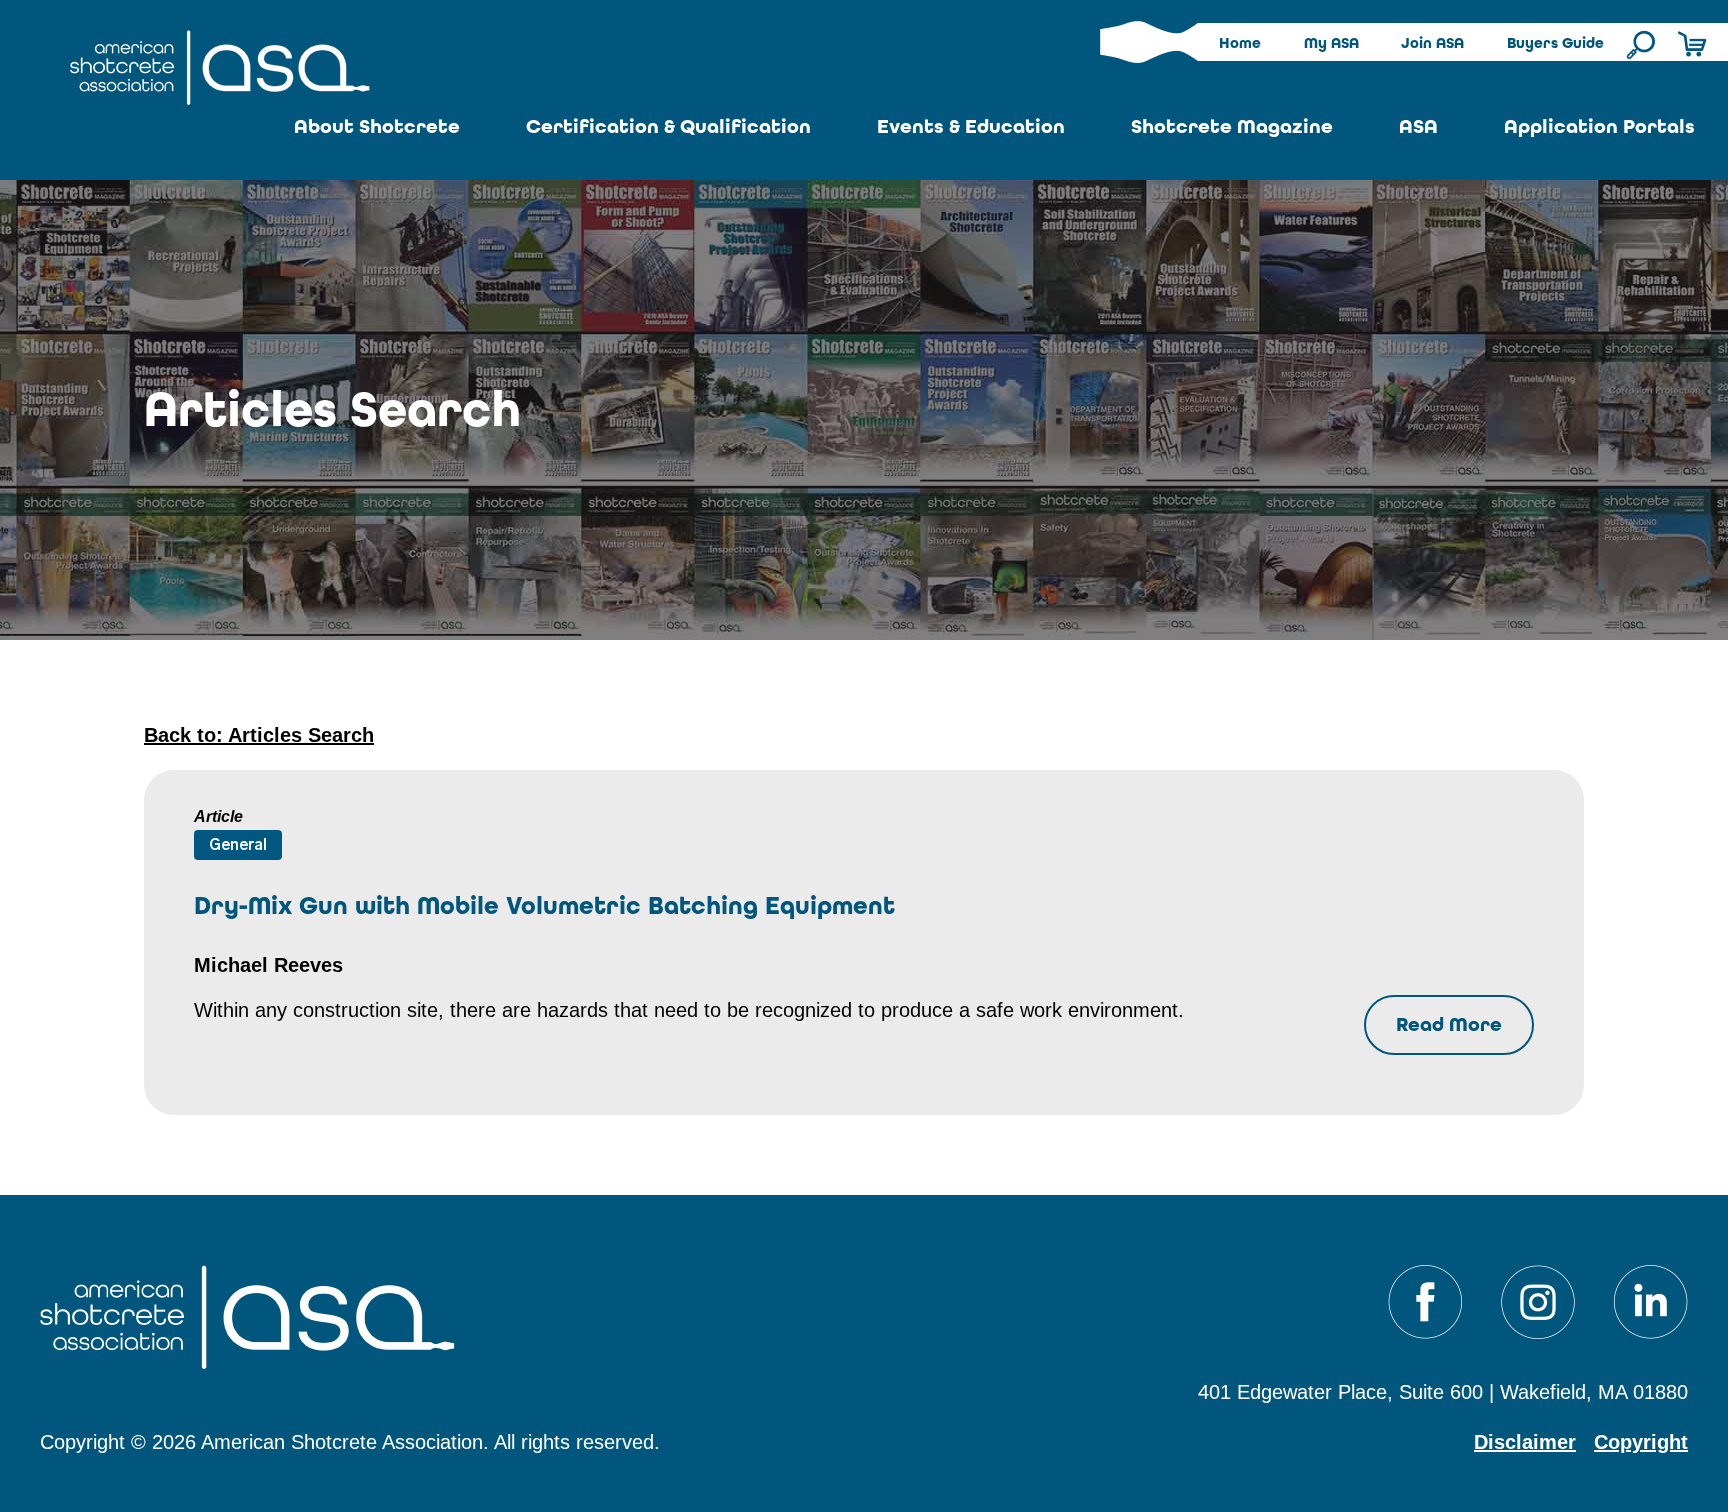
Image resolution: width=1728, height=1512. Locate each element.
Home (1240, 43)
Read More (1449, 1024)
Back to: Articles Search (259, 735)
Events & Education (971, 126)
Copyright (1641, 1442)
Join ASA (1432, 43)
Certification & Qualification (668, 126)
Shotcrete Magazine (1232, 126)
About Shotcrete (377, 126)
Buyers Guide (1555, 43)
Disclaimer (1525, 1442)
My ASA (1331, 43)
